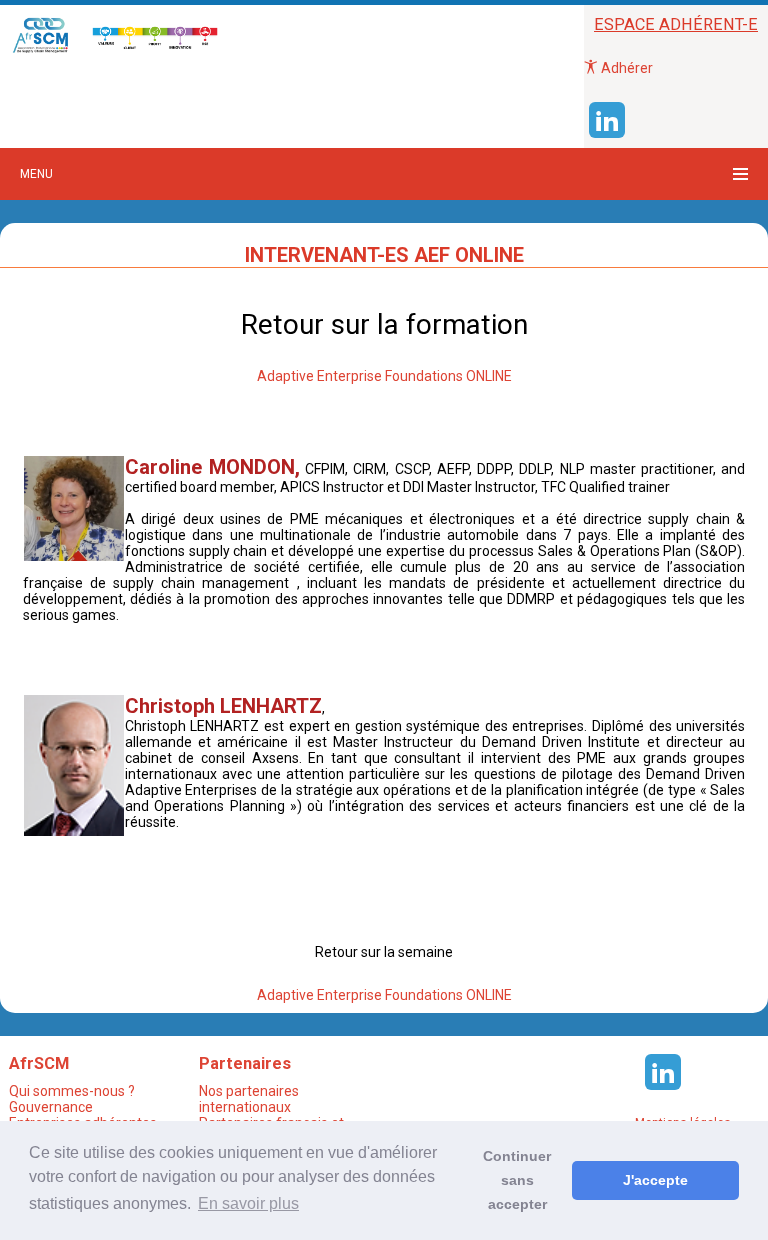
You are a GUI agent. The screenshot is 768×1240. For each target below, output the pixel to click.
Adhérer (625, 68)
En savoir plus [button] (248, 1203)
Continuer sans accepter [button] (517, 1180)
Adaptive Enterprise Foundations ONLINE (384, 376)
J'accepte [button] (655, 1180)
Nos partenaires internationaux (249, 1099)
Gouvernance (51, 1107)
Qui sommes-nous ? (72, 1091)
